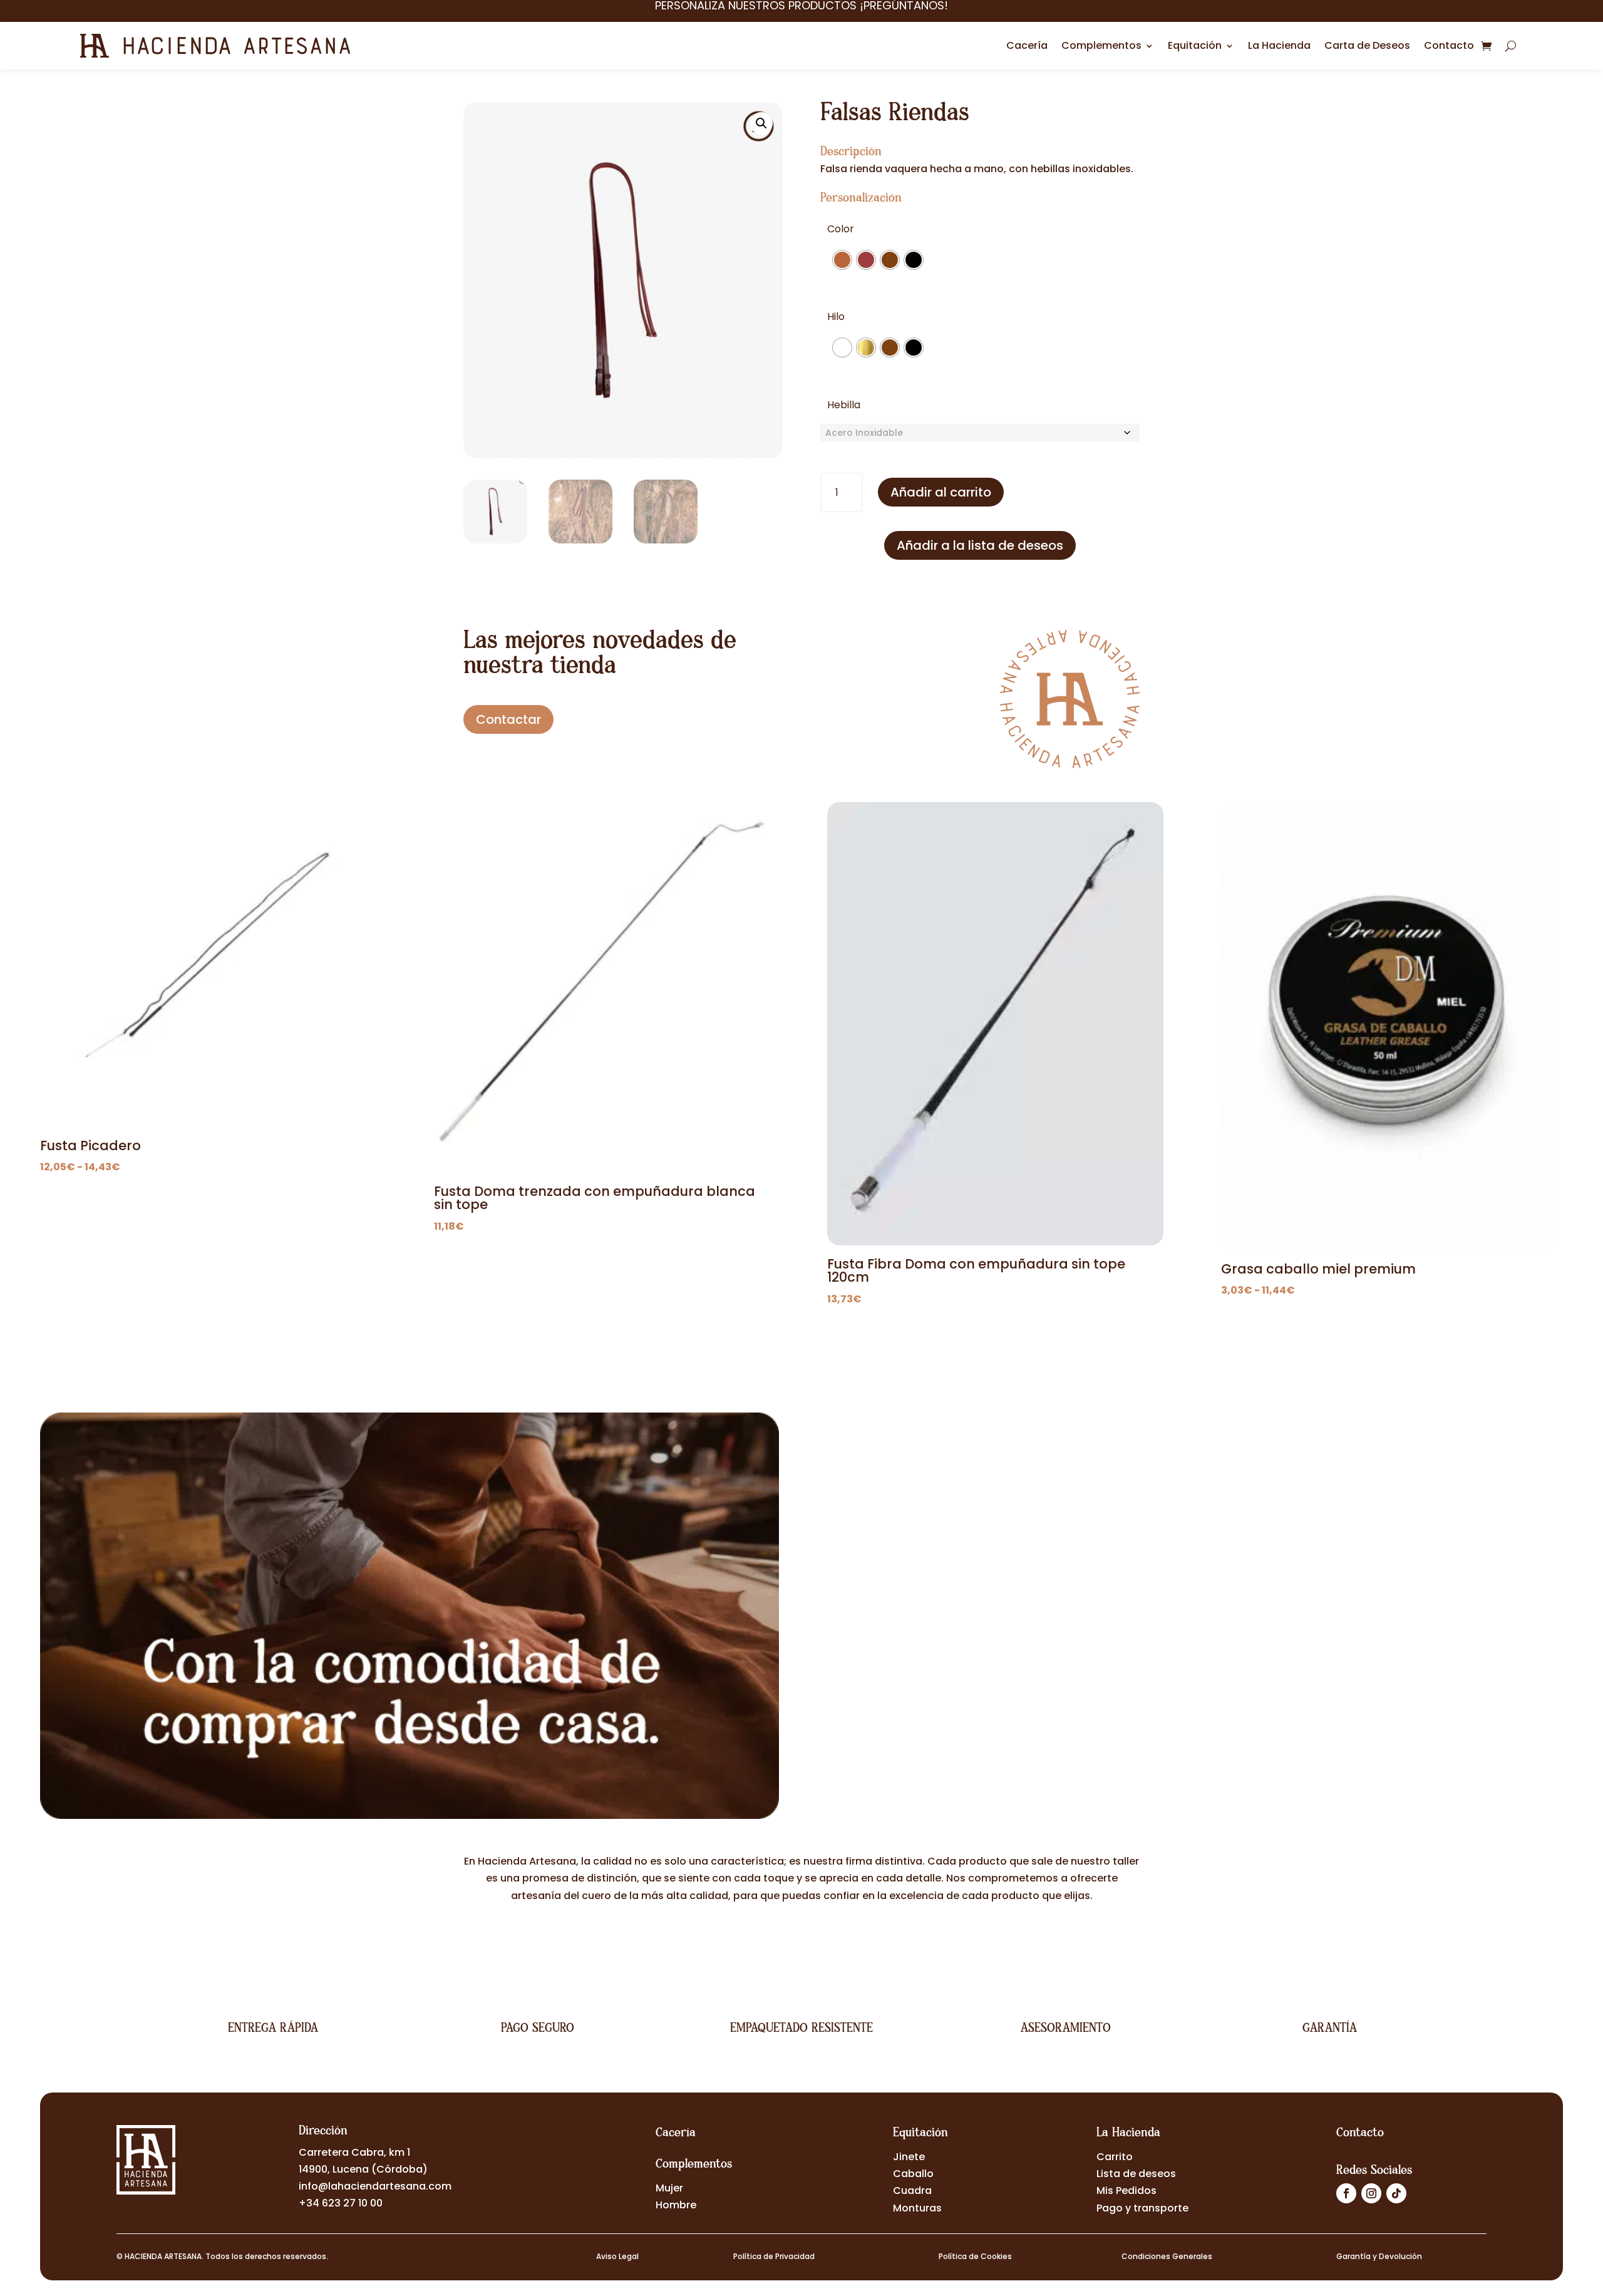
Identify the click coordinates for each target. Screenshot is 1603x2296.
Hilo (836, 317)
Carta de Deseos (1367, 45)
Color (841, 229)
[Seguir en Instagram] (1371, 2193)
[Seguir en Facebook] (1346, 2193)
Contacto (1449, 45)
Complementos (1101, 45)
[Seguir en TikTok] (1396, 2193)
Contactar (508, 719)
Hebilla (844, 405)
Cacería (1027, 45)
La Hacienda (1279, 45)
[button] (761, 123)
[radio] (842, 260)
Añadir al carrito (941, 492)
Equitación (1195, 45)
